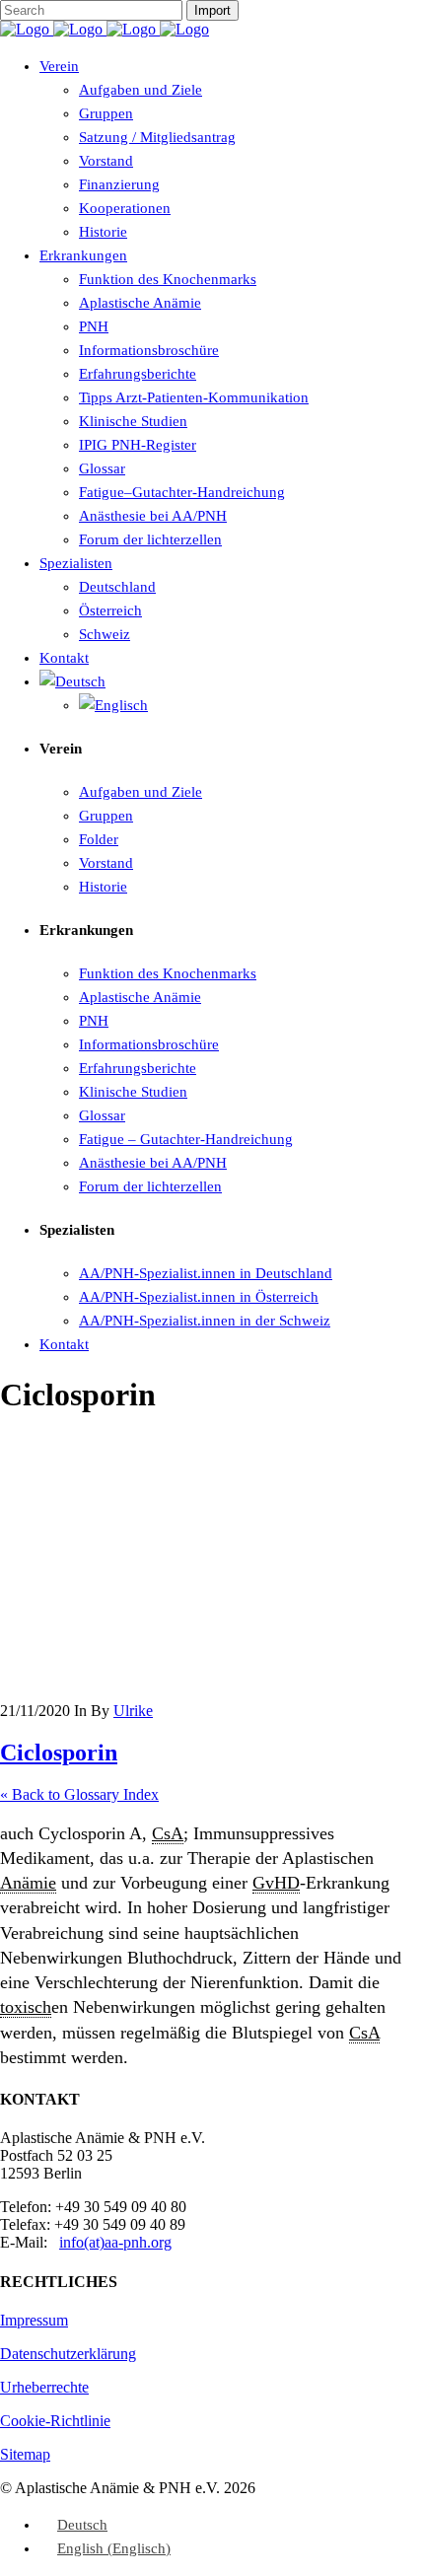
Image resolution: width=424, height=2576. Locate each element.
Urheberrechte (44, 2387)
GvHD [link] (276, 1883)
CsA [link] (168, 1833)
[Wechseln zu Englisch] (113, 705)
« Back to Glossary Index (79, 1794)
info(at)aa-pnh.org (115, 2242)
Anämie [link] (28, 1883)
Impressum (34, 2320)
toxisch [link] (26, 2007)
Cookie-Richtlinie (55, 2421)
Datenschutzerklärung (68, 2354)
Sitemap (25, 2454)
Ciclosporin (59, 1753)
